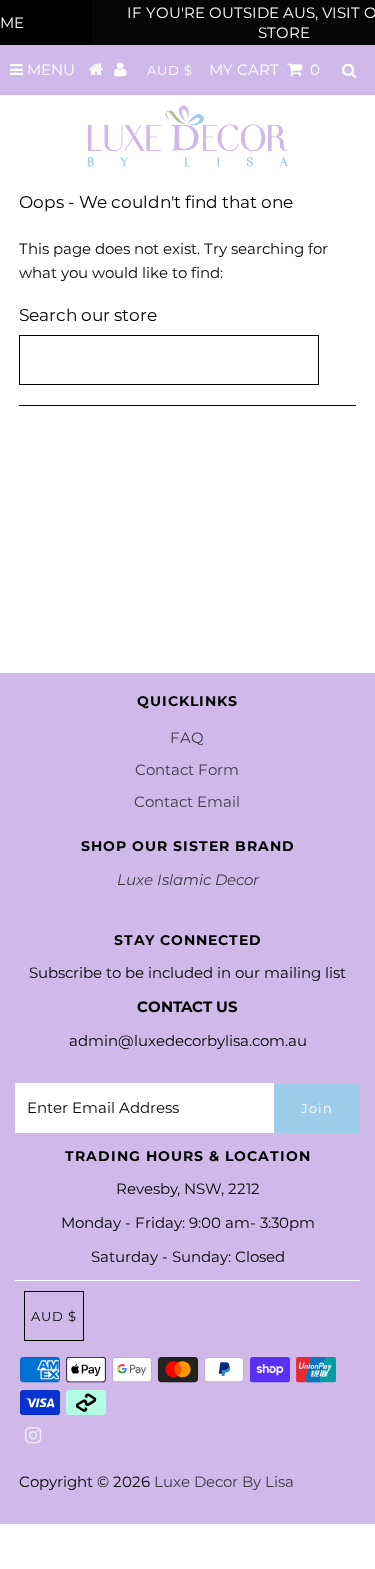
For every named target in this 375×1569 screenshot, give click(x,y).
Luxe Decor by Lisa (224, 1481)
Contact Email (187, 801)
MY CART (264, 69)
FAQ (187, 737)
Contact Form (187, 769)
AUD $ (170, 70)
